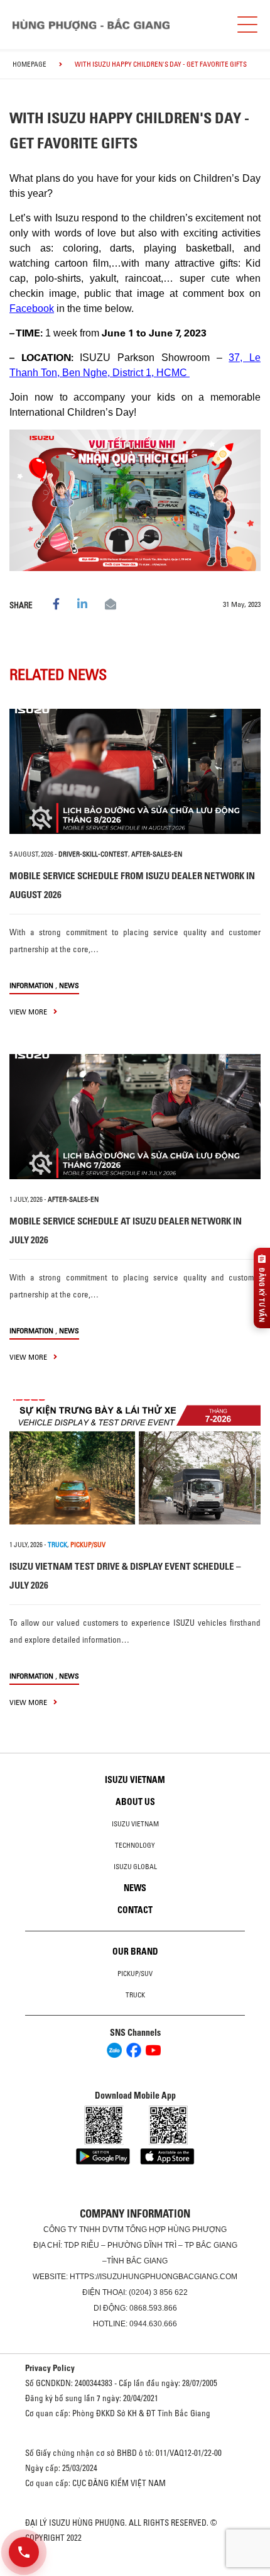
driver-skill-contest (93, 854)
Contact (135, 1910)
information (31, 985)
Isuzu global (135, 1867)
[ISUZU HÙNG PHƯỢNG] (91, 25)
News (69, 985)
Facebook (32, 308)
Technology (135, 1845)
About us (135, 1802)
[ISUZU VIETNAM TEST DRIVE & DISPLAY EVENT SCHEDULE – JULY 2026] (135, 1462)
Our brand (135, 1951)
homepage (30, 64)
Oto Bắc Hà (135, 2572)
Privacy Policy (50, 2368)
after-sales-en (157, 854)
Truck (135, 1995)
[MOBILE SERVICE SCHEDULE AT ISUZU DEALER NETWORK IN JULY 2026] (135, 1117)
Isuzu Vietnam (135, 1780)
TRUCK (57, 1545)
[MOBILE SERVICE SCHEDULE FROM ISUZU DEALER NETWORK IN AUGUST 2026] (135, 771)
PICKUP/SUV (88, 1545)
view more (29, 1012)
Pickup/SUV (135, 1974)
